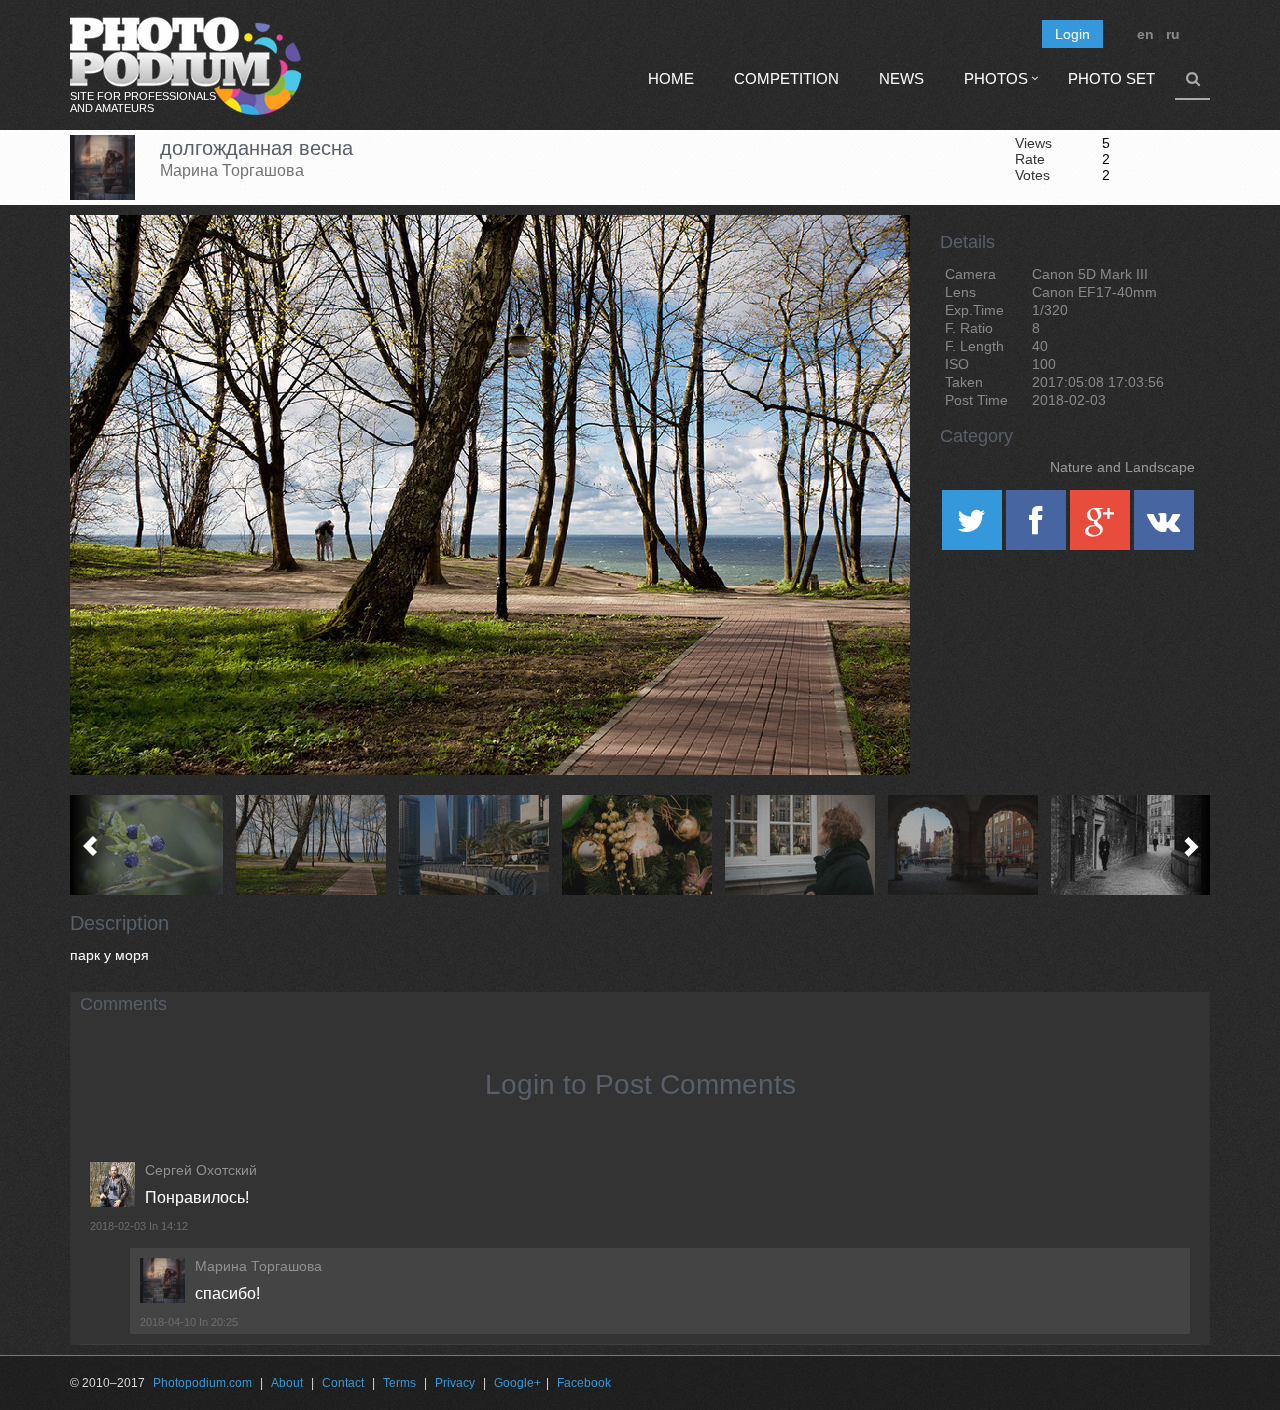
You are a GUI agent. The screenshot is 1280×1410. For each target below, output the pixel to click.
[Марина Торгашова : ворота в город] (966, 845)
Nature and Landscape (1122, 467)
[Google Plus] (1102, 527)
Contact (343, 1383)
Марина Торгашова (232, 170)
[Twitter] (974, 527)
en (1145, 34)
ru (1173, 34)
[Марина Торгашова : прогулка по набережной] (477, 845)
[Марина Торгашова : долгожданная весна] (314, 845)
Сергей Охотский (201, 1170)
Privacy (455, 1383)
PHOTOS (996, 78)
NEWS (901, 78)
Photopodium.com (202, 1383)
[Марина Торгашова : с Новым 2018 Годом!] (640, 845)
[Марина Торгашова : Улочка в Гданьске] (1129, 845)
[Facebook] (1038, 527)
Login (1072, 34)
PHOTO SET (1111, 78)
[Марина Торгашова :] (803, 845)
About (287, 1383)
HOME (671, 78)
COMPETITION (786, 78)
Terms (399, 1383)
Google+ (517, 1383)
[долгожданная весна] (870, 266)
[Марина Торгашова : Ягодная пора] (151, 845)
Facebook (584, 1383)
